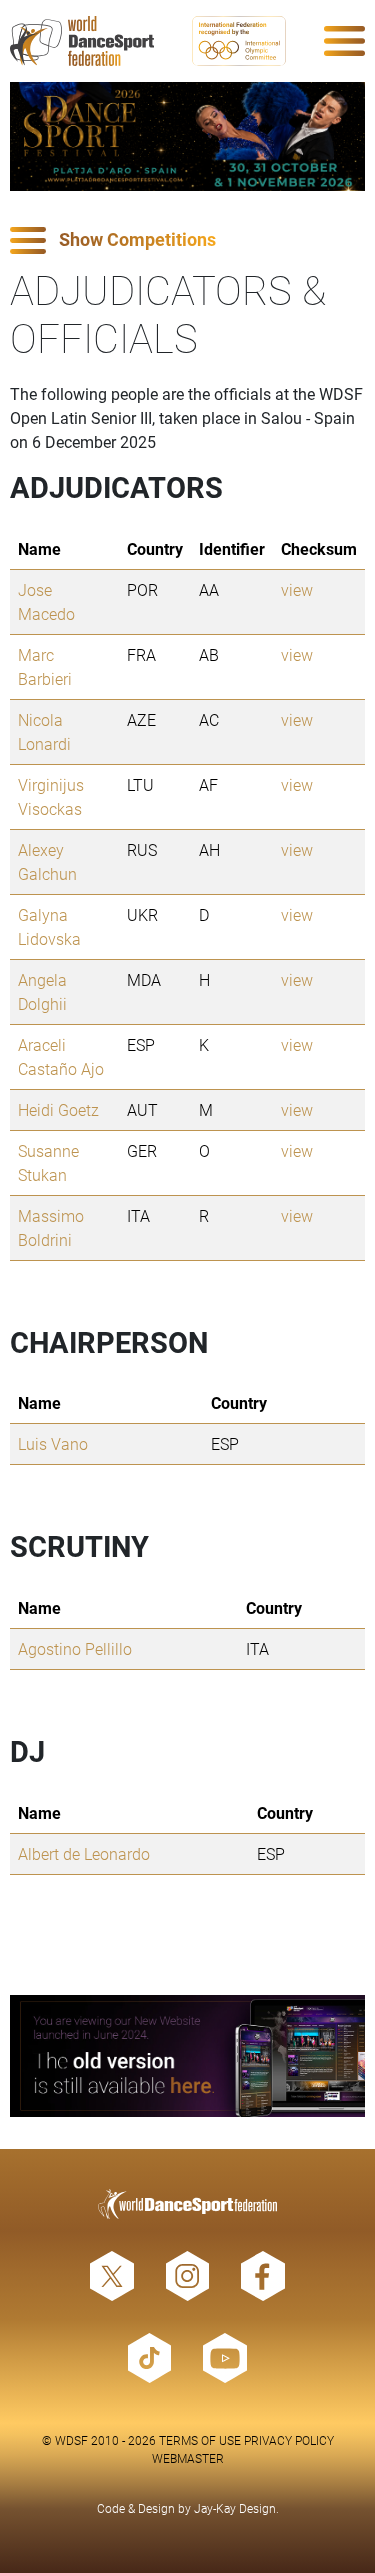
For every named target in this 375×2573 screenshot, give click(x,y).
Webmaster (188, 2458)
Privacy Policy (289, 2440)
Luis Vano (53, 1443)
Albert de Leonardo (84, 1853)
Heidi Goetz (58, 1109)
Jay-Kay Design (235, 2508)
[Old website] (187, 2056)
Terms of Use (200, 2440)
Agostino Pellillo (75, 1648)
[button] (187, 240)
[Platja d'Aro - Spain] (187, 136)
